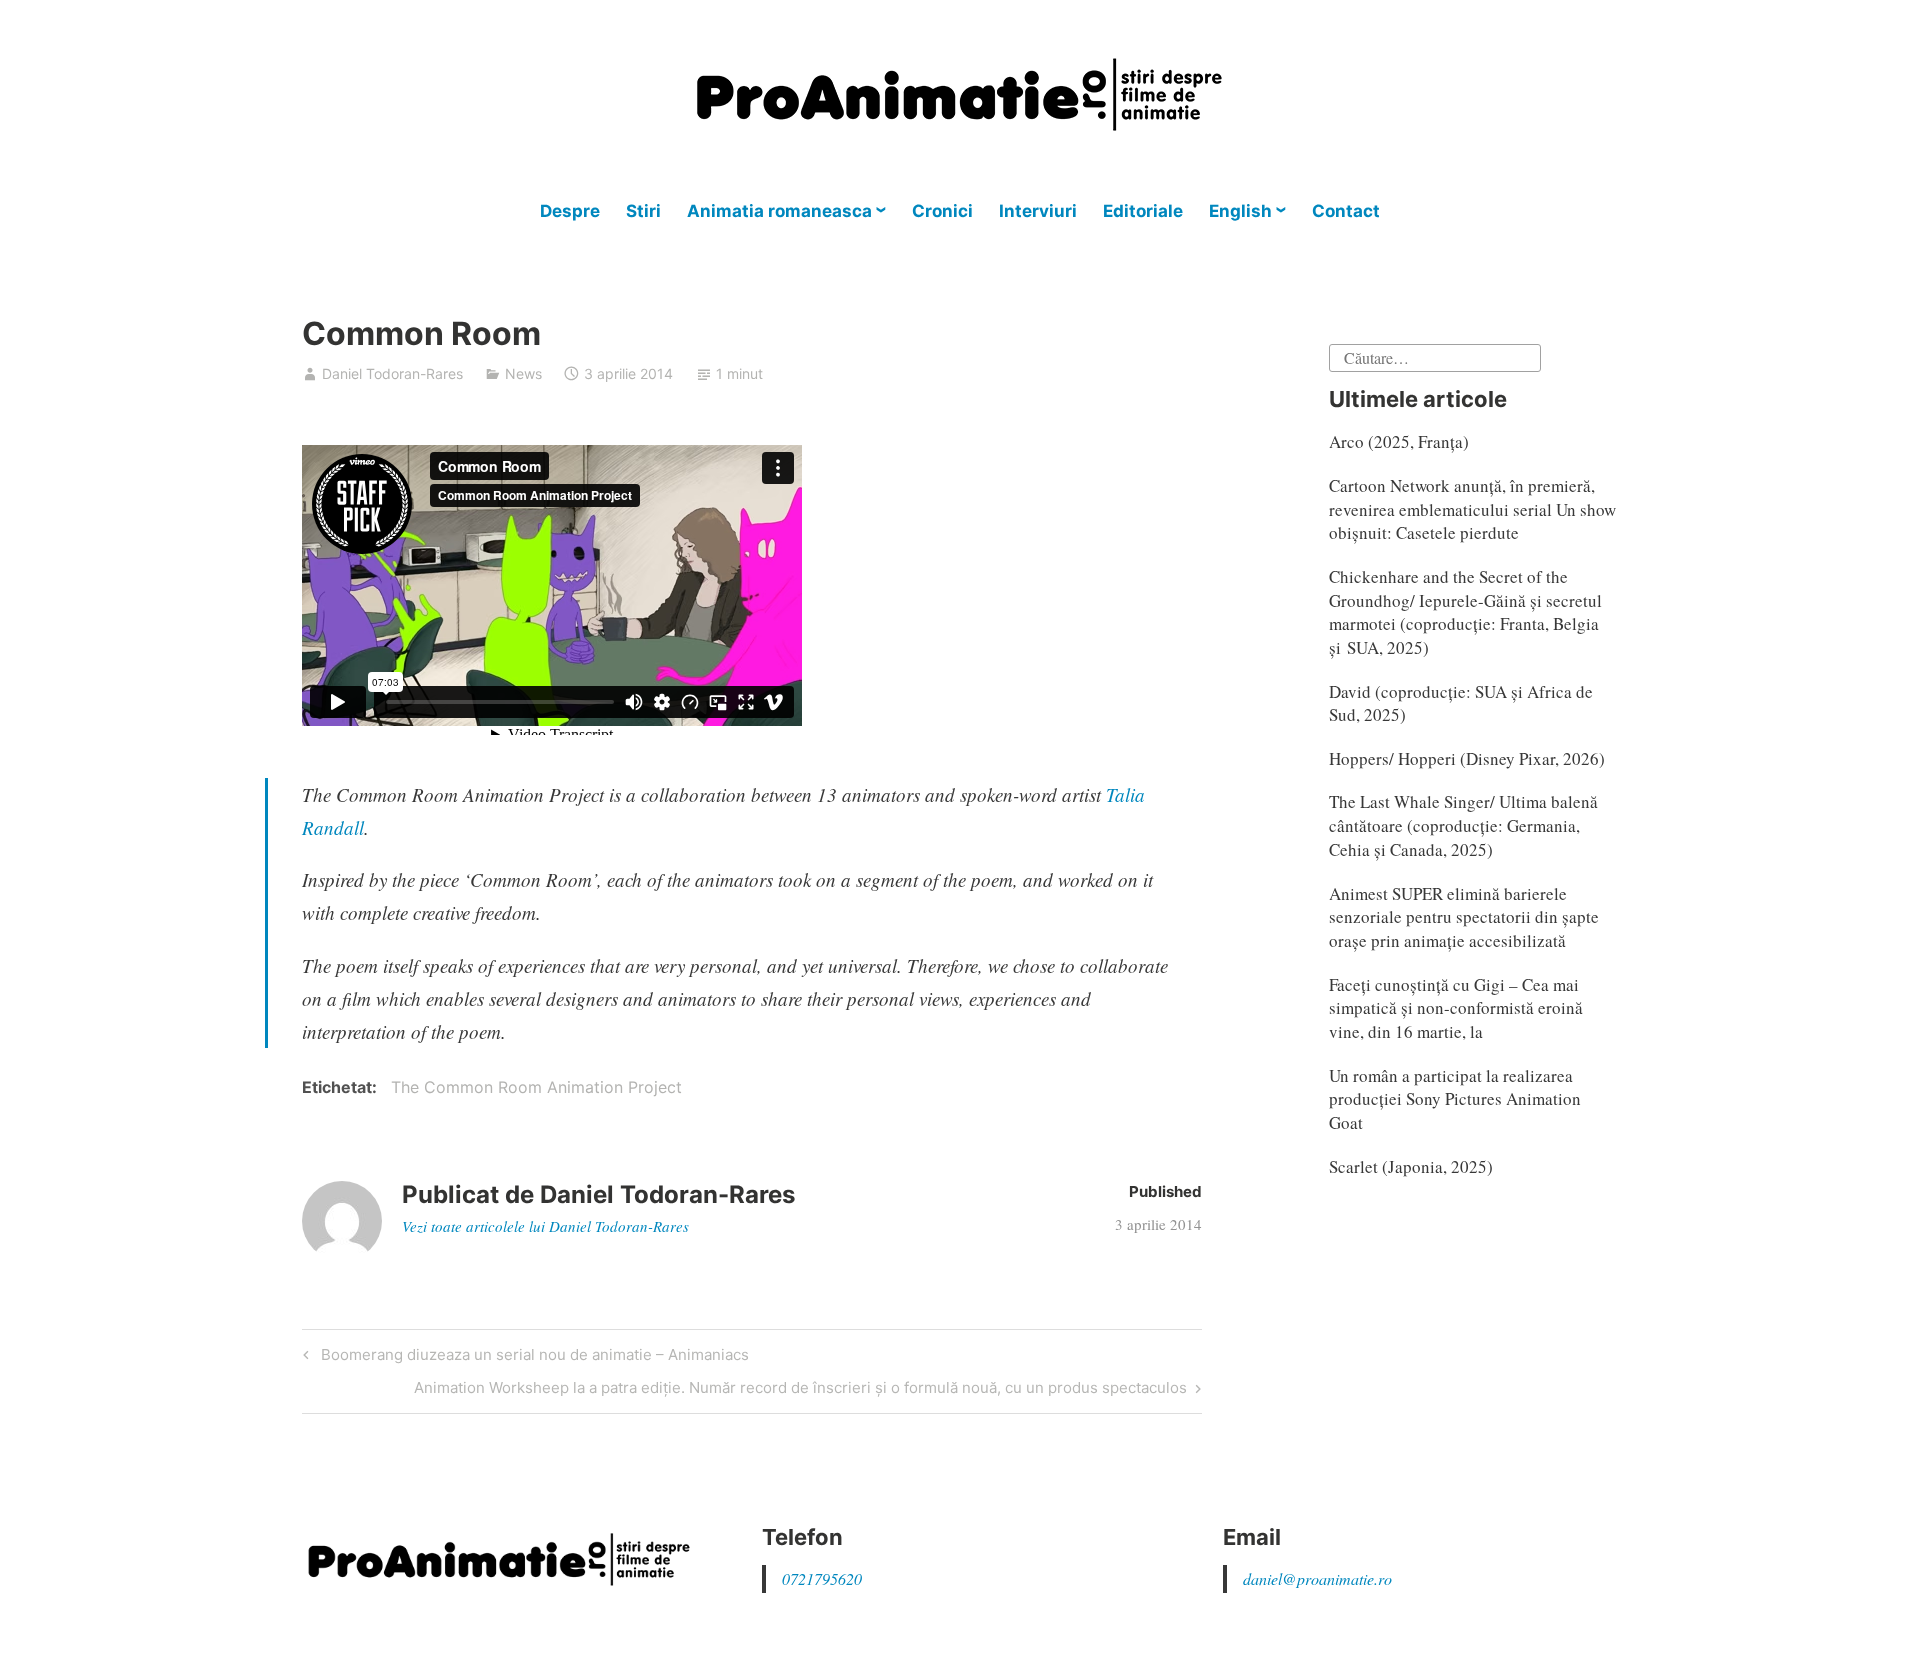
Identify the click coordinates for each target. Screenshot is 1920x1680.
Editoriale (1143, 211)
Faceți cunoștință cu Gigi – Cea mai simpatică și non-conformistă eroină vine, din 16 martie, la (1456, 1008)
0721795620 (822, 1578)
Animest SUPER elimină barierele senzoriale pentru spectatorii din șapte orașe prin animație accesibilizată (1464, 917)
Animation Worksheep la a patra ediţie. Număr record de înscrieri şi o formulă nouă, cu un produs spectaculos (800, 1391)
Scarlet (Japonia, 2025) (1411, 1166)
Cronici (942, 211)
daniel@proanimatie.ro (1317, 1578)
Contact (1346, 211)
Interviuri (1038, 211)
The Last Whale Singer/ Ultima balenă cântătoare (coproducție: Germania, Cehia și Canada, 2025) (1463, 825)
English (1240, 211)
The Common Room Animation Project (536, 1087)
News (523, 373)
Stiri (643, 211)
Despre (570, 211)
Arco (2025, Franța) (1399, 441)
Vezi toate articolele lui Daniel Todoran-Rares (545, 1226)
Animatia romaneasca (779, 211)
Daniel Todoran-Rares (392, 373)
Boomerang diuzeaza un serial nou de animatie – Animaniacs (532, 1358)
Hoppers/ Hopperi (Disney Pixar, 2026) (1467, 758)
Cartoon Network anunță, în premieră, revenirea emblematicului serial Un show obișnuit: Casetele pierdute (1472, 509)
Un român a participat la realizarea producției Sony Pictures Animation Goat (1455, 1099)
